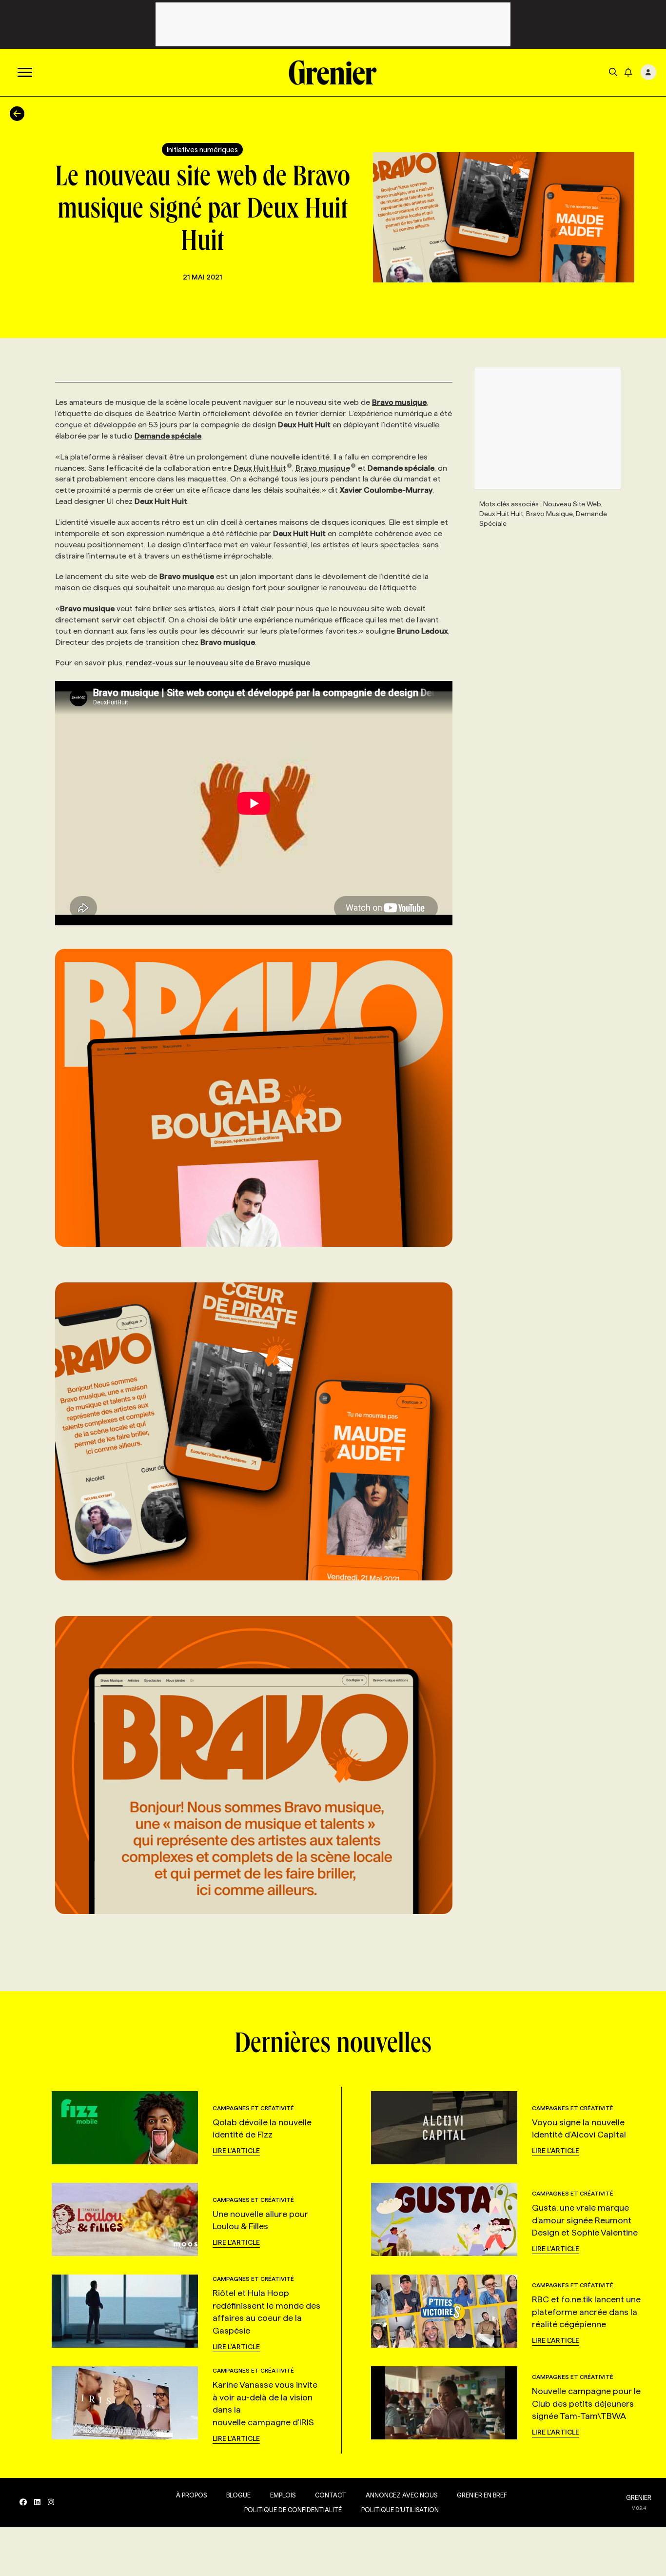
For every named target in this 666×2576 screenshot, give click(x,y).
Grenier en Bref (482, 2495)
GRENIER (639, 2497)
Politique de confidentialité (293, 2510)
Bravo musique (323, 468)
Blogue (238, 2495)
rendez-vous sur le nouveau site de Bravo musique (218, 663)
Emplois (283, 2495)
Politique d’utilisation (400, 2510)
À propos (191, 2495)
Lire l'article (236, 2151)
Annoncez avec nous (402, 2495)
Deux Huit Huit (260, 468)
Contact (331, 2495)
